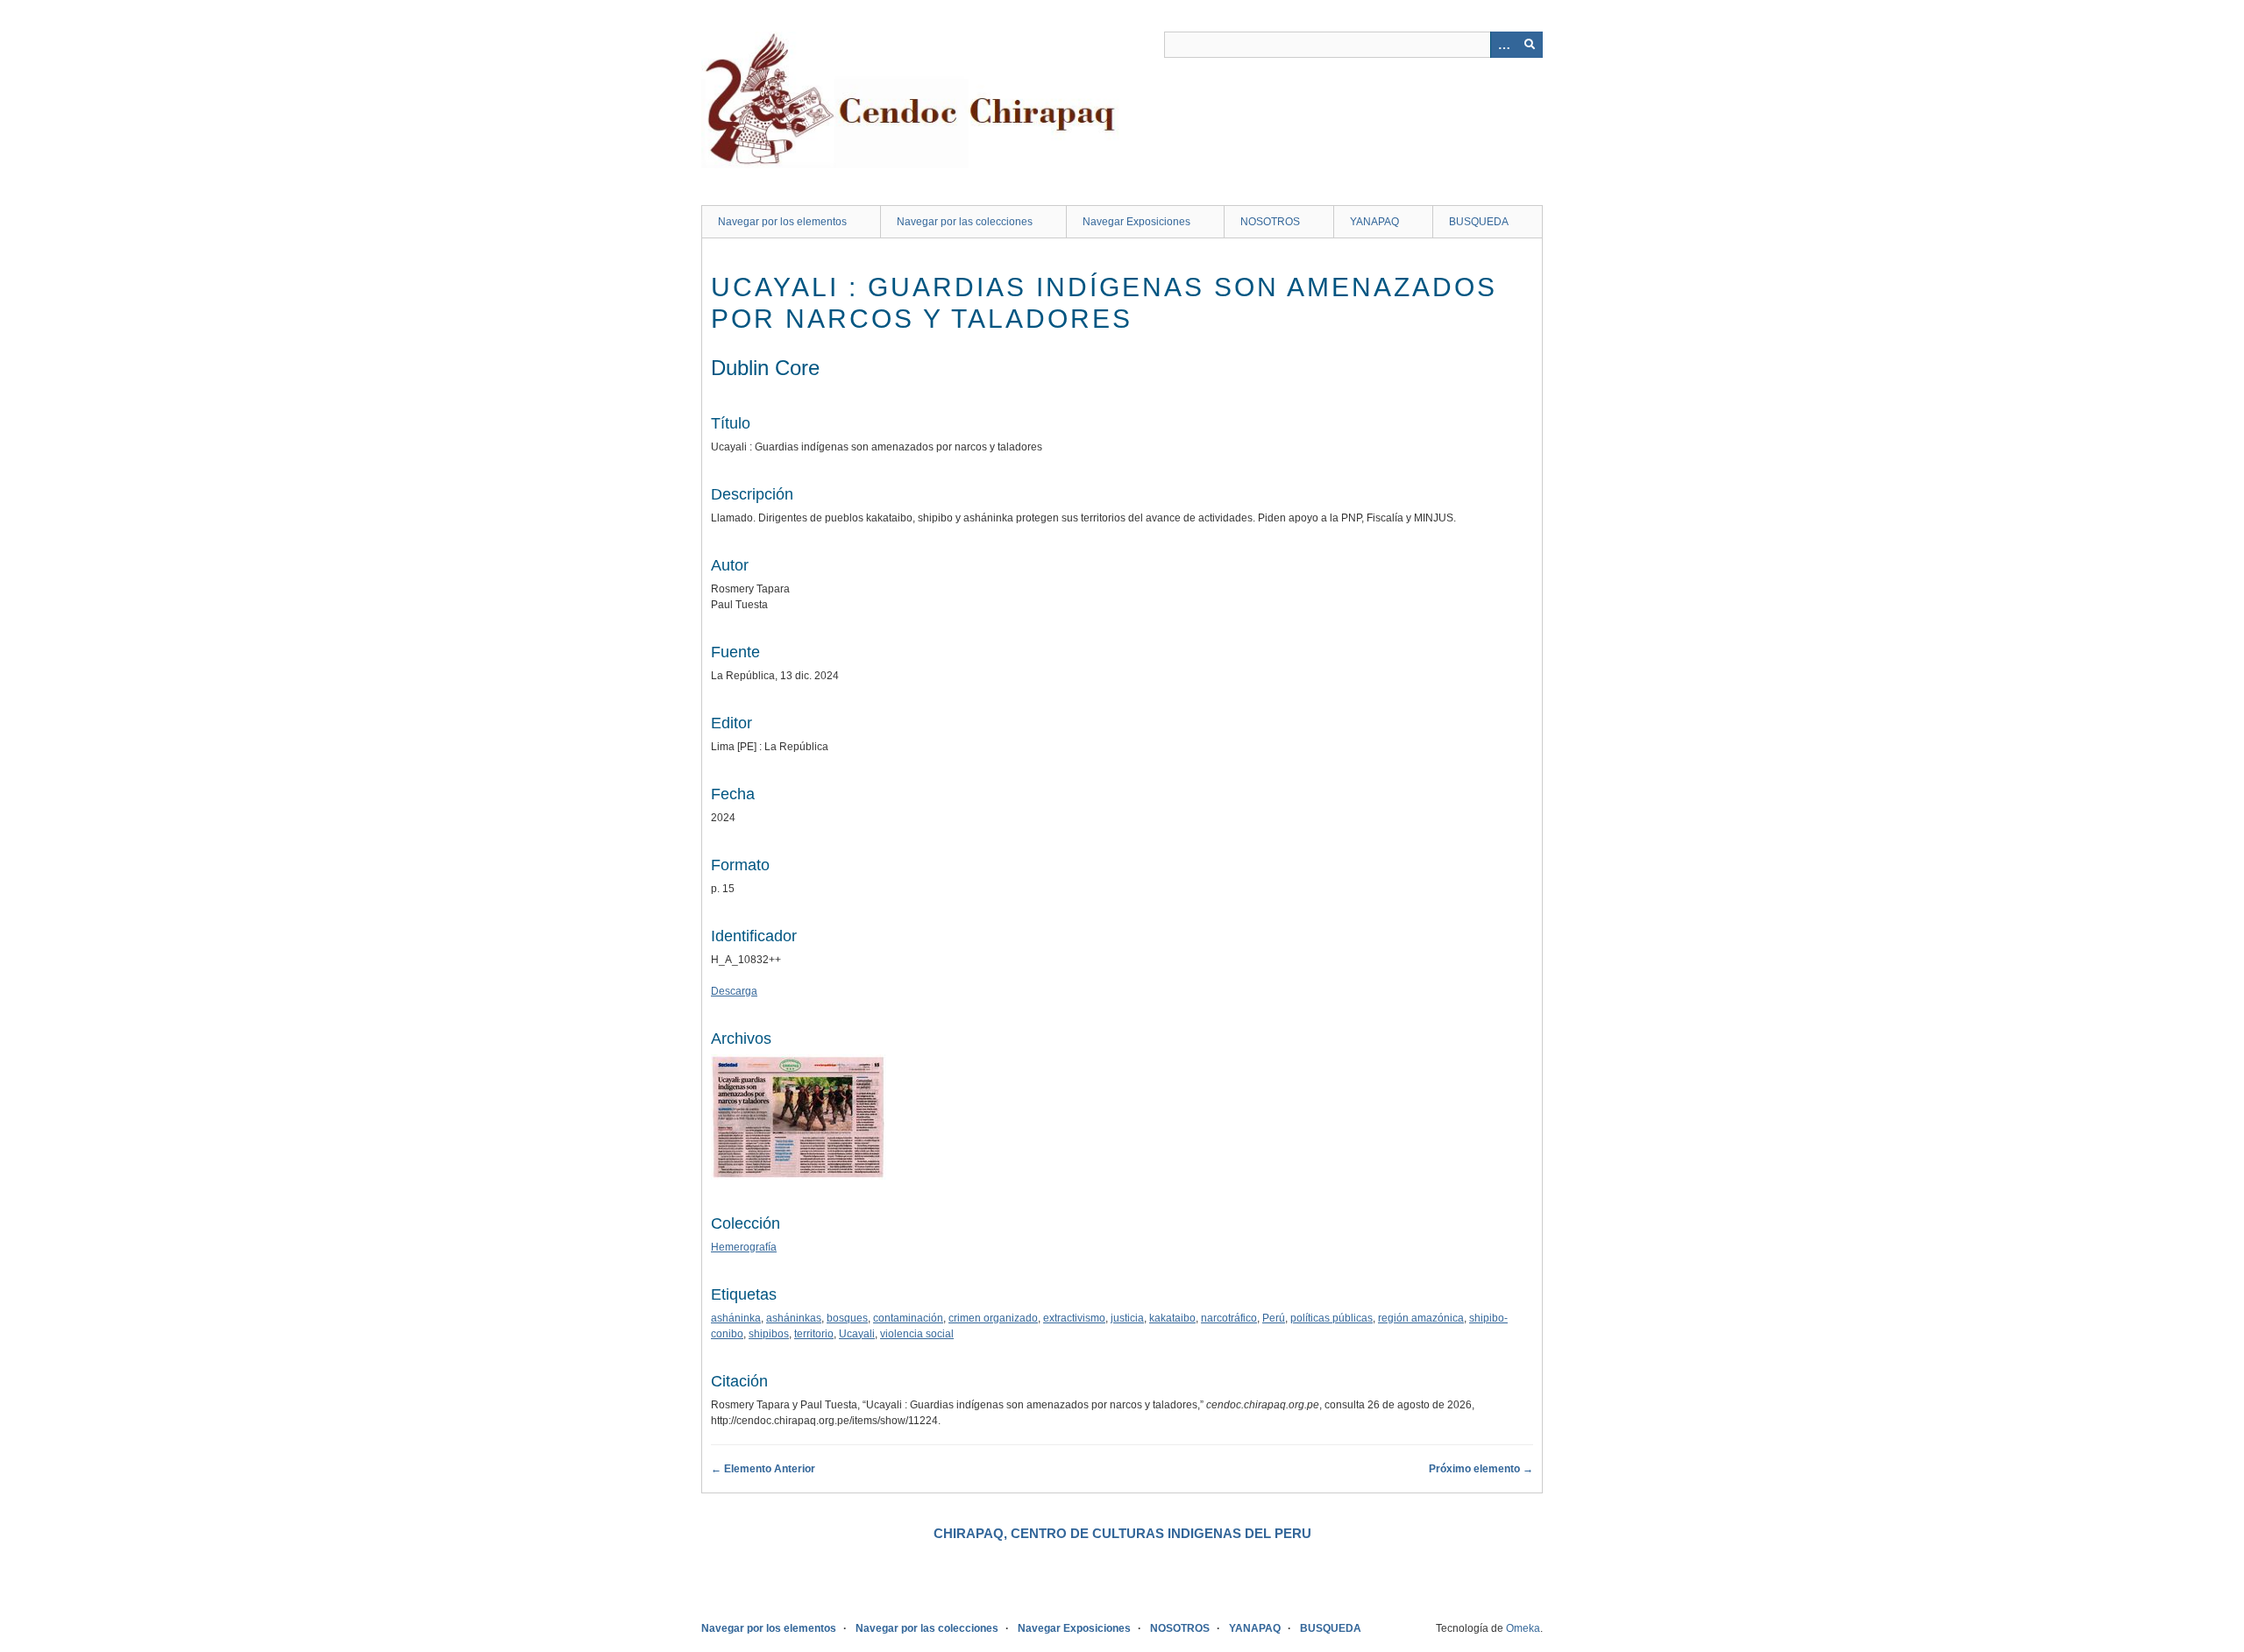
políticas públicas (1331, 1318)
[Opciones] (1503, 45)
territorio (814, 1334)
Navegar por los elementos (782, 222)
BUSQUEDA (1479, 222)
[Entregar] (1530, 45)
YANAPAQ (1374, 222)
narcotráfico (1229, 1318)
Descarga (734, 991)
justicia (1127, 1318)
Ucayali (857, 1334)
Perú (1274, 1318)
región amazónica (1421, 1318)
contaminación (908, 1318)
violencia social (917, 1334)
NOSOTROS (1270, 222)
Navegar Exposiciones (1136, 222)
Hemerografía (744, 1247)
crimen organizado (993, 1318)
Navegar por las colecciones (965, 222)
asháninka (736, 1318)
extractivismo (1074, 1318)
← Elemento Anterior (763, 1469)
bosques (847, 1318)
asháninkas (794, 1318)
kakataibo (1172, 1318)
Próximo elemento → (1481, 1469)
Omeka (1523, 1628)
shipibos (769, 1334)
